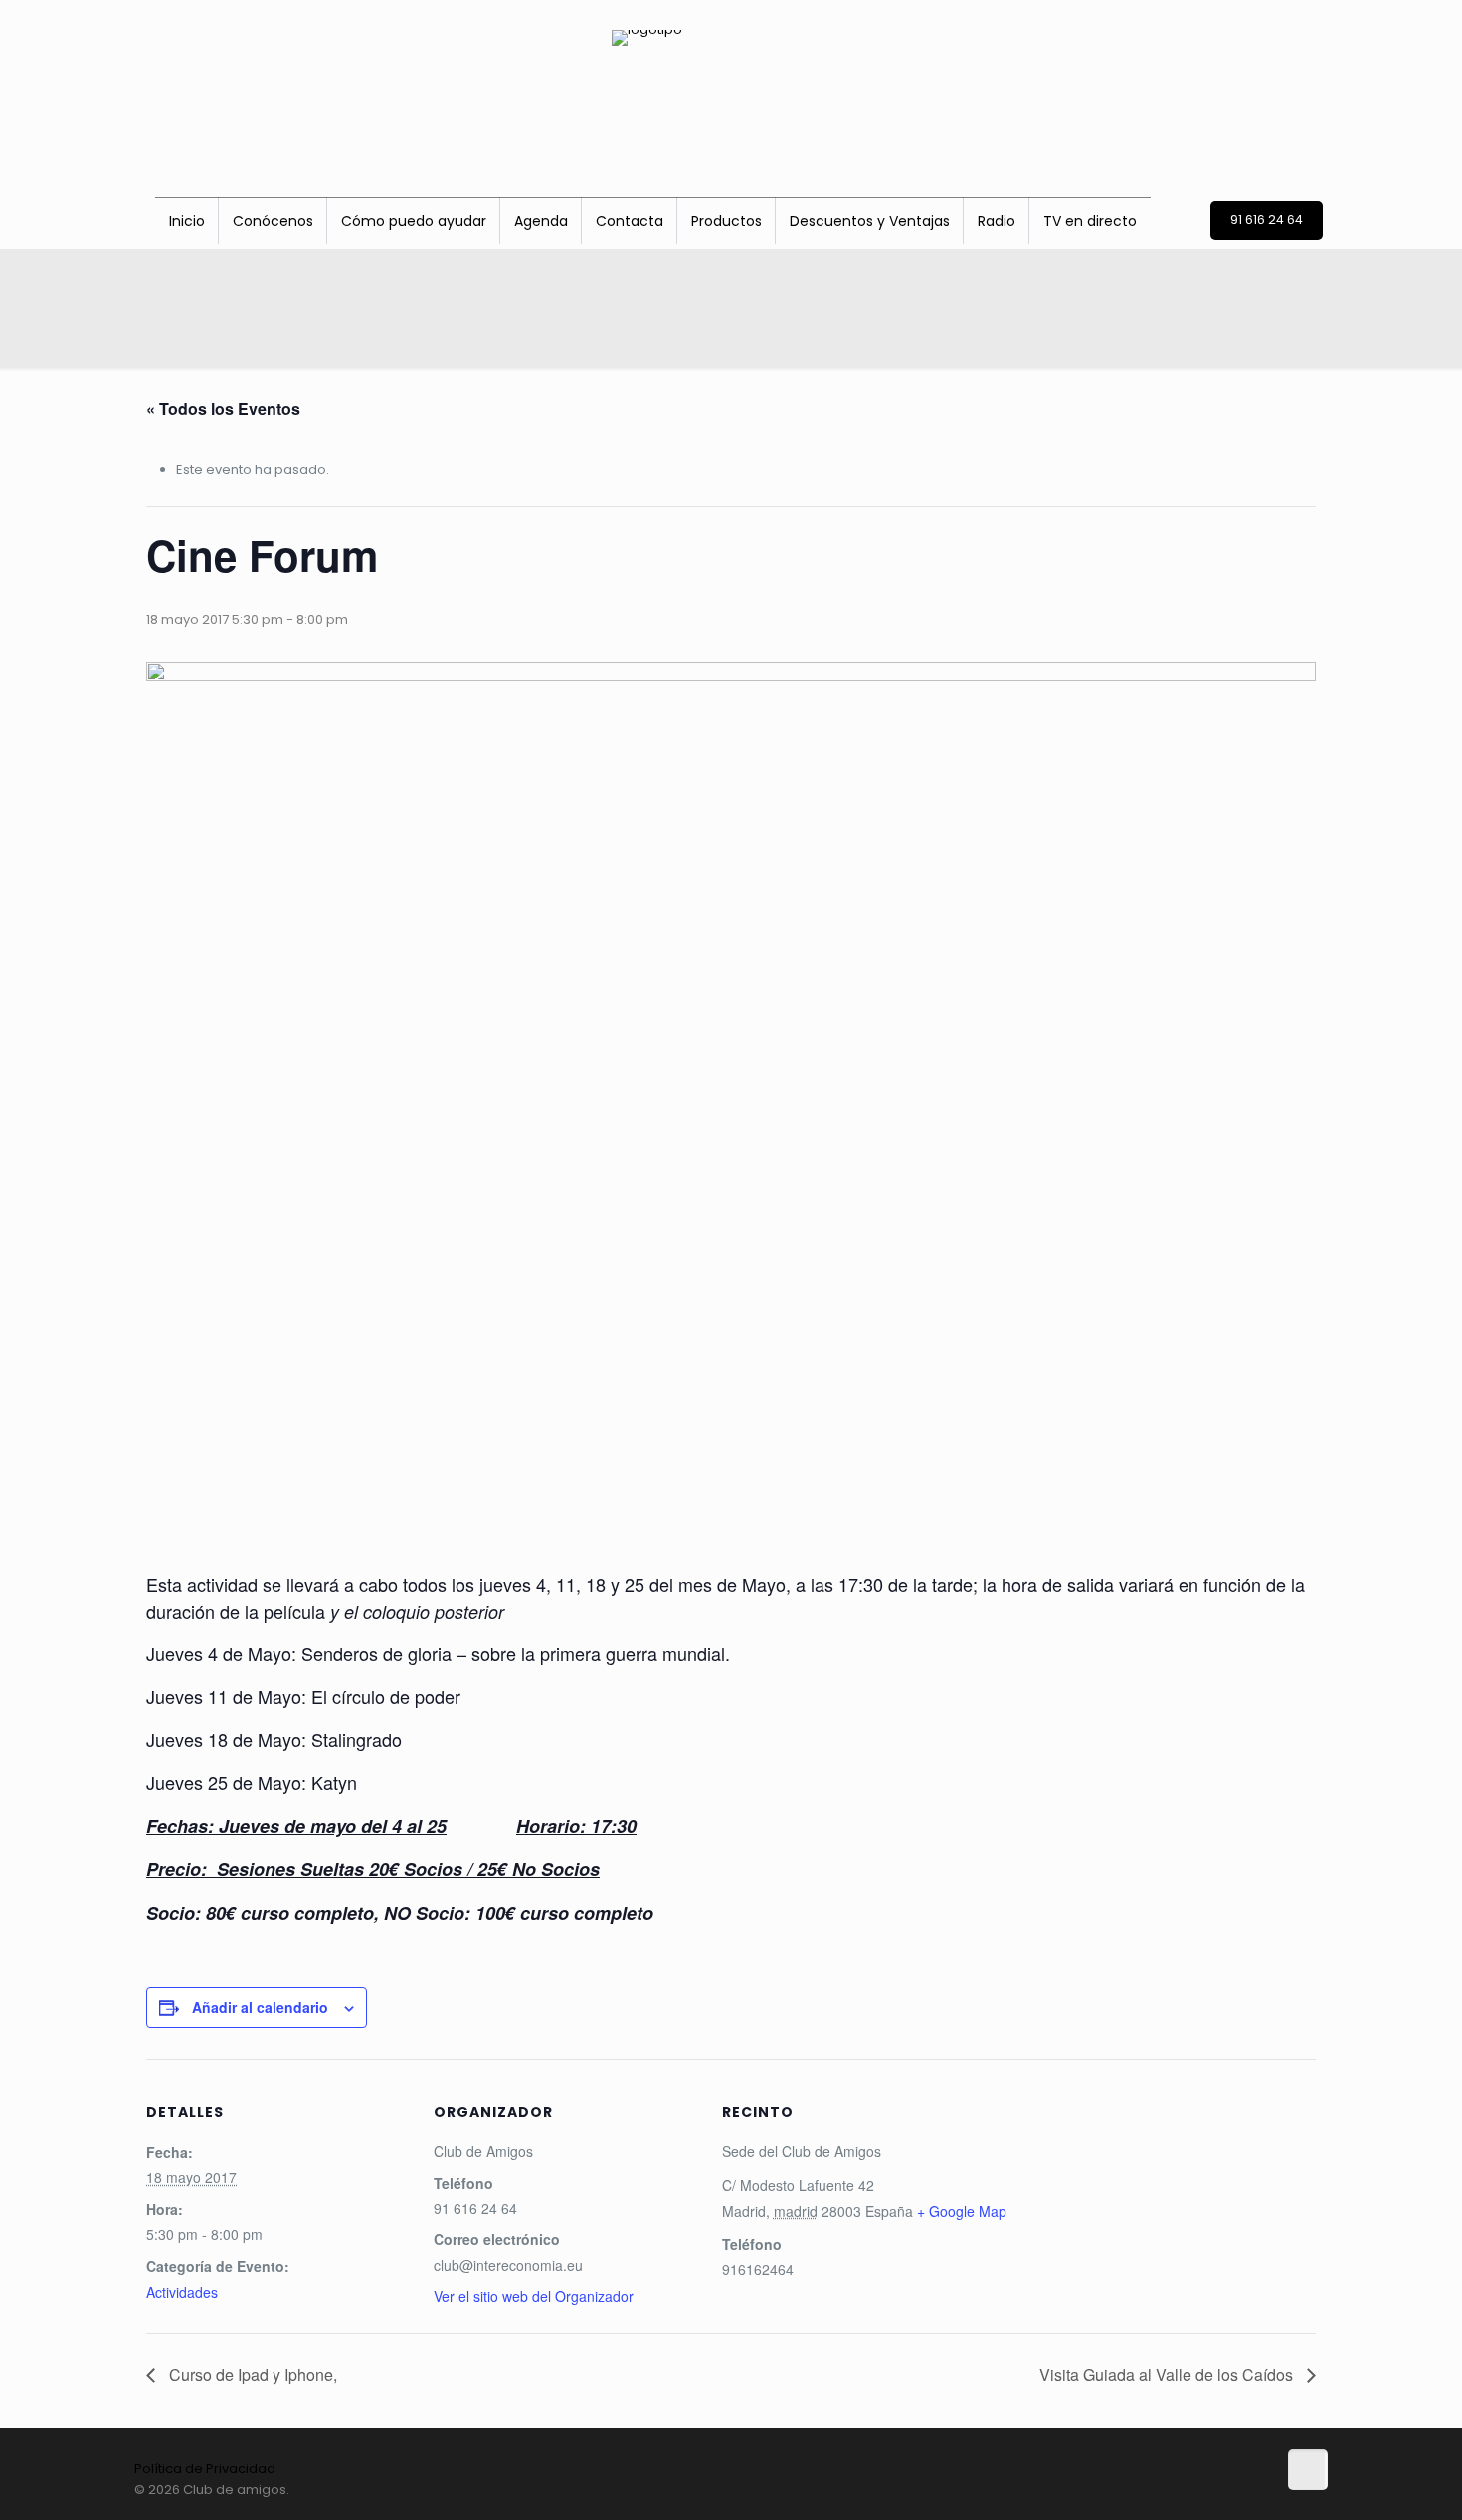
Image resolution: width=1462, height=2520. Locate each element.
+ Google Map (962, 2211)
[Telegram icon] (1262, 2489)
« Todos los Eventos (223, 408)
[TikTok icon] (1138, 2489)
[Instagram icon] (1201, 2489)
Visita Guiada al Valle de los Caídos (1168, 2374)
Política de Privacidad (205, 2469)
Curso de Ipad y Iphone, (251, 2374)
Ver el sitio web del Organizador (534, 2296)
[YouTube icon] (1222, 2489)
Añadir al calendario (260, 2007)
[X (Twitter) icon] (1180, 2489)
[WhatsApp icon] (1243, 2489)
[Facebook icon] (1159, 2489)
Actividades (182, 2292)
